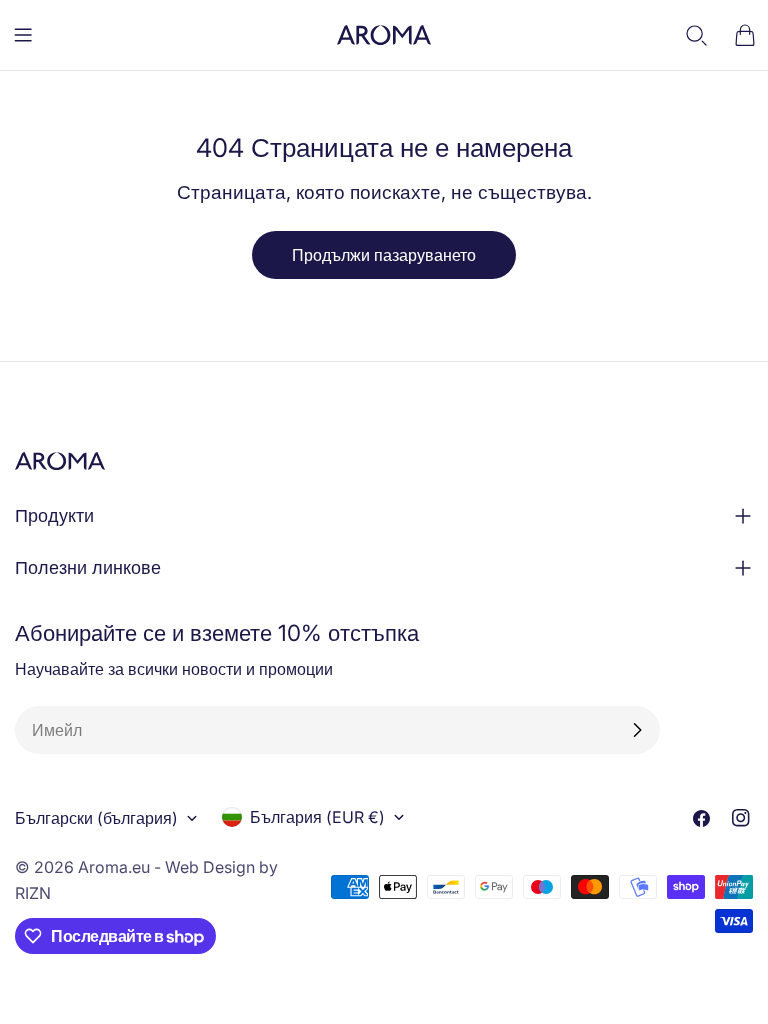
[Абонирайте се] (637, 730)
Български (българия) (96, 818)
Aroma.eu (114, 867)
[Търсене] (697, 35)
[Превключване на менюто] (23, 35)
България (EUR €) (317, 817)
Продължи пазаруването (384, 255)
